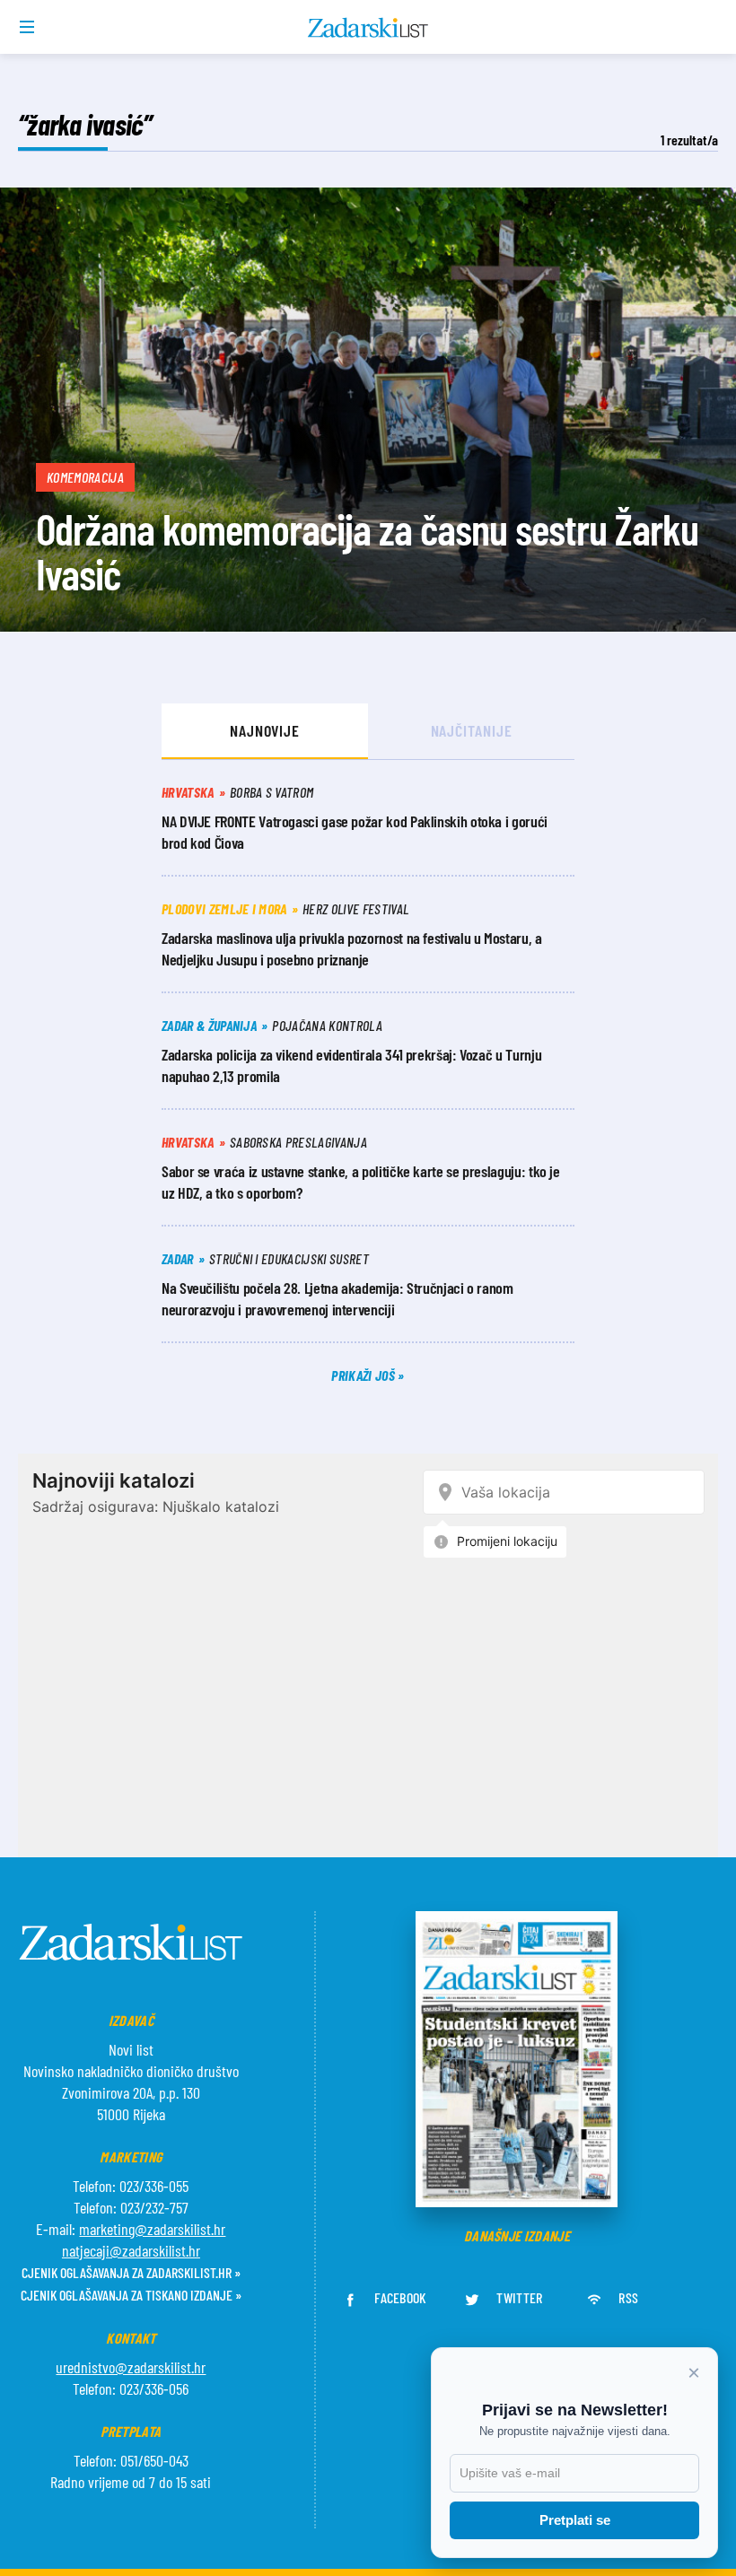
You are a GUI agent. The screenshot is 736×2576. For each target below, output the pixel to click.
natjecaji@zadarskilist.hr (131, 2250)
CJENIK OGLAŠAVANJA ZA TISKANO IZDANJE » (131, 2295)
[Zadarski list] (368, 28)
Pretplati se (575, 2520)
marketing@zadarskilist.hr (152, 2229)
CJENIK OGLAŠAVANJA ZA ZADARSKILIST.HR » (131, 2272)
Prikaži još (364, 1375)
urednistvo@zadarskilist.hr (131, 2367)
